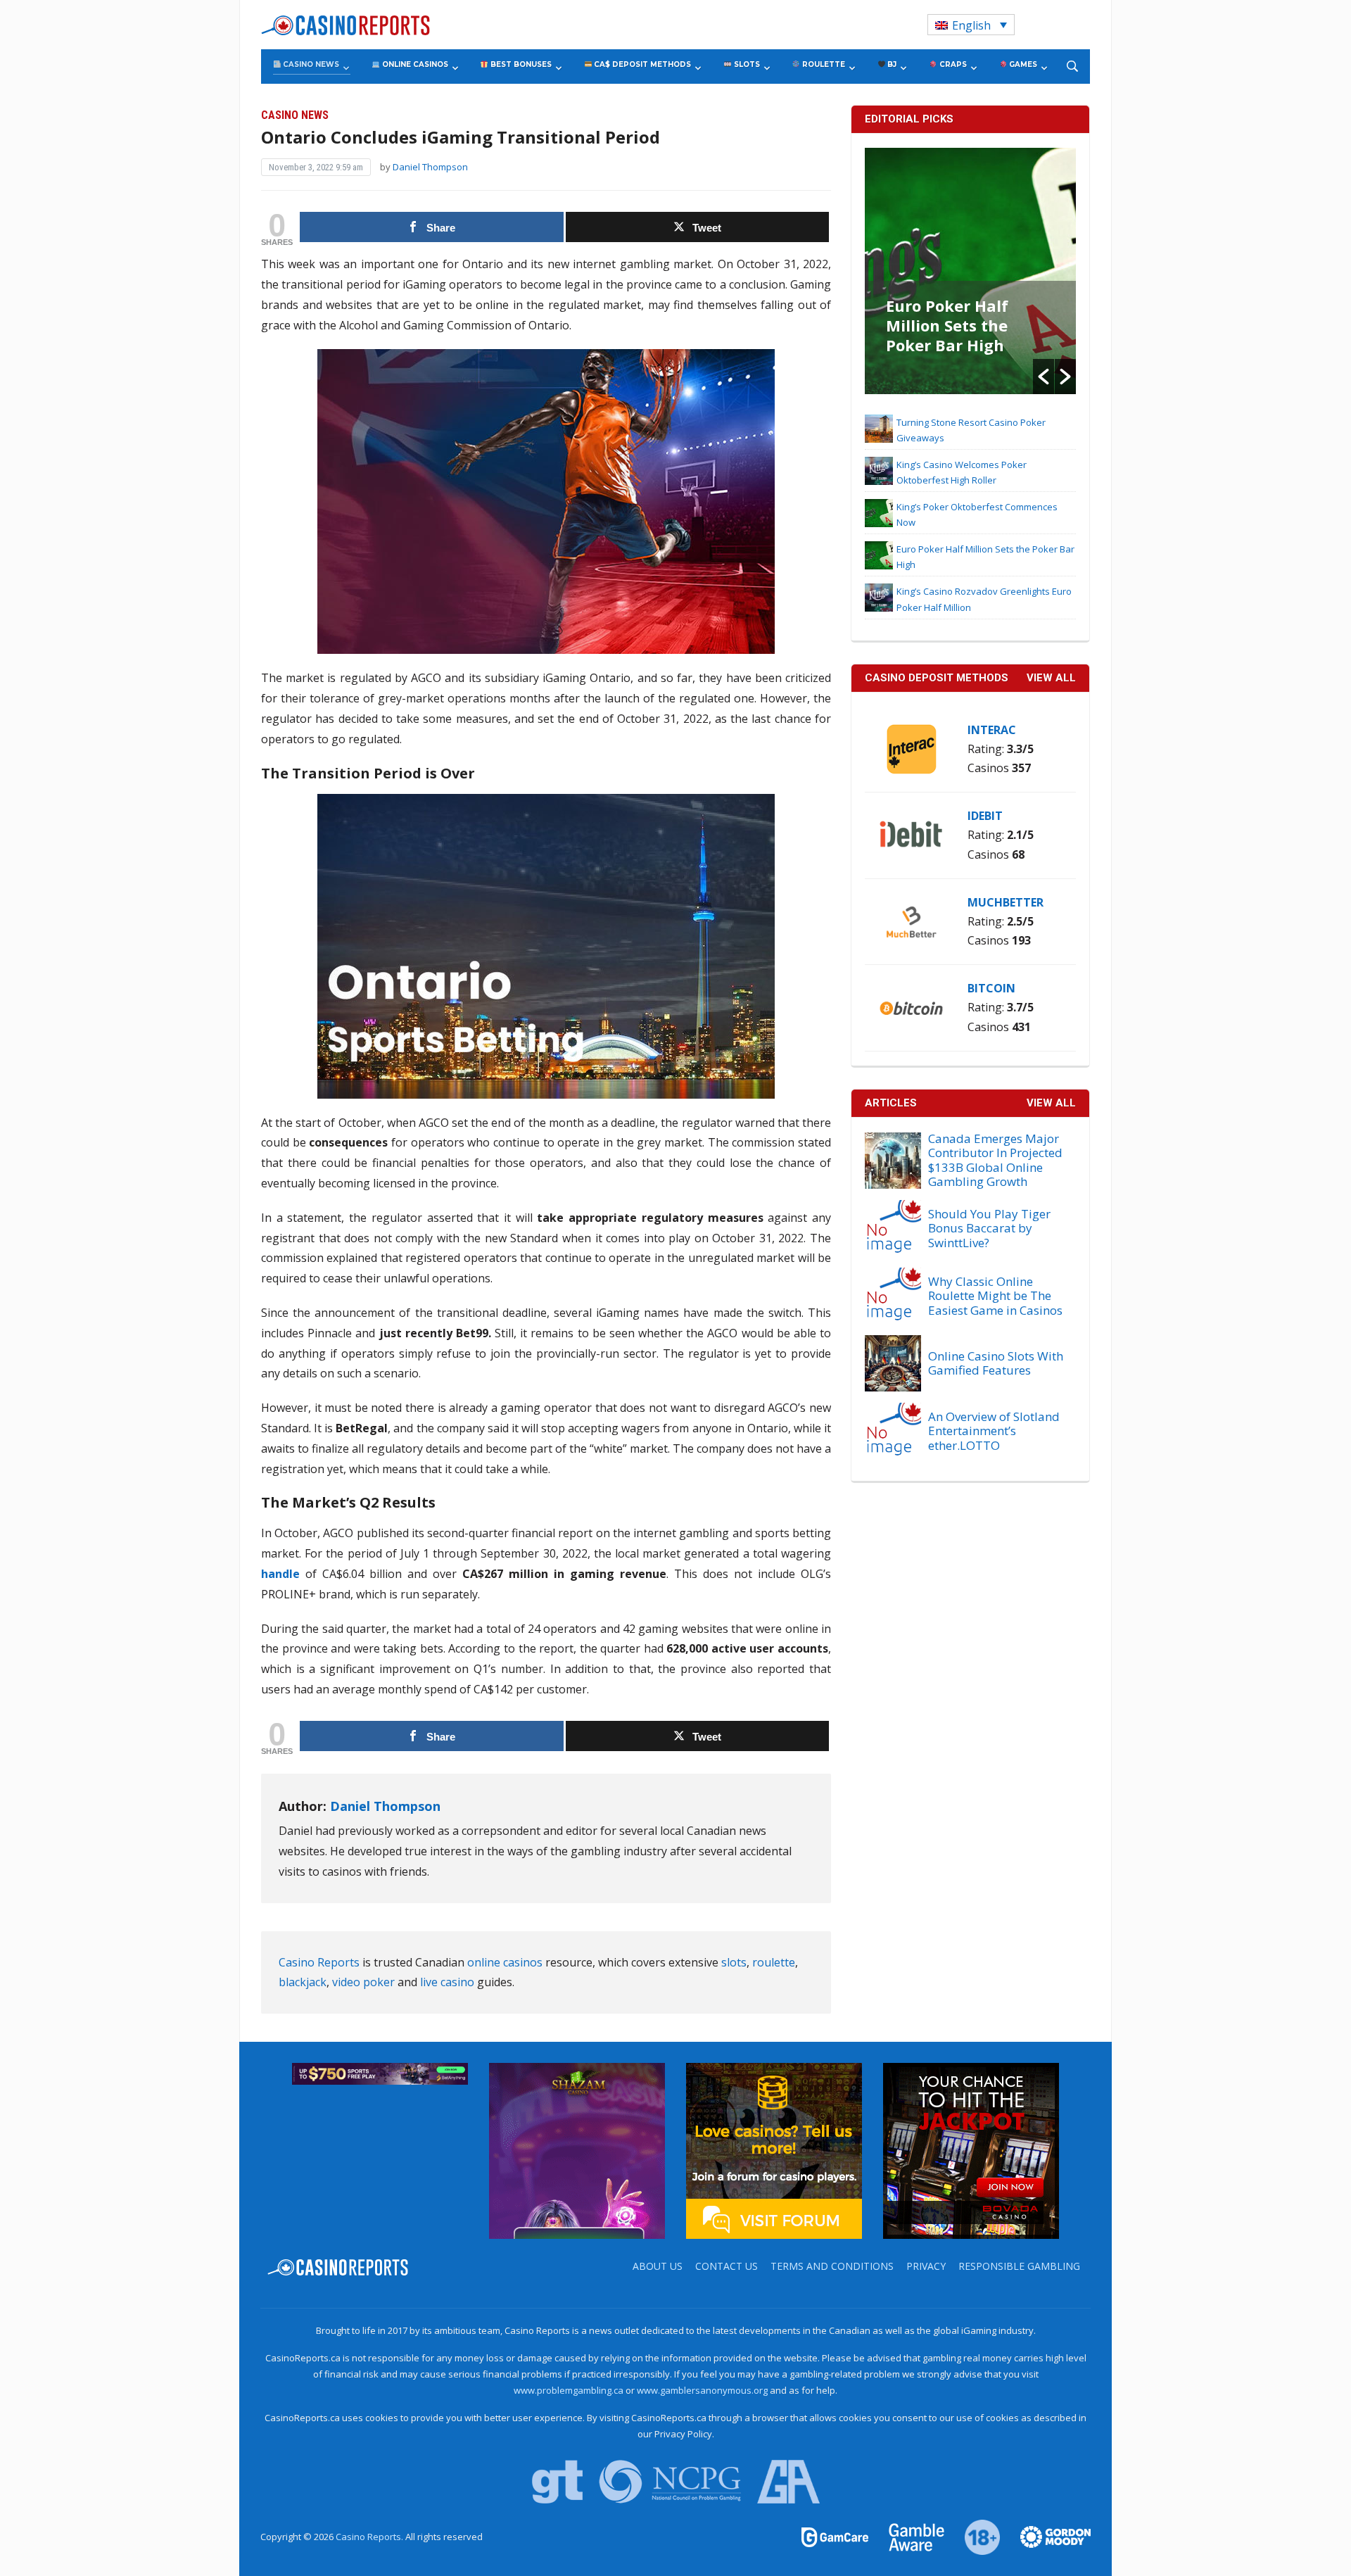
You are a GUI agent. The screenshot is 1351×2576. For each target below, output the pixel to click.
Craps (952, 64)
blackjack (303, 1982)
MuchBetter (1006, 902)
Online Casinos (414, 64)
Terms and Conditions (832, 2266)
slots (734, 1962)
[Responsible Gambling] (974, 2536)
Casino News (310, 64)
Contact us (727, 2266)
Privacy (926, 2266)
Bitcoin (991, 988)
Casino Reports (319, 1962)
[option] (970, 271)
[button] (1044, 377)
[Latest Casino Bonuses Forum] (774, 2150)
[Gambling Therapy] (1046, 2536)
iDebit (985, 816)
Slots (746, 64)
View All (1051, 1103)
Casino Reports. (370, 2537)
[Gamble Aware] (908, 2536)
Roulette (823, 64)
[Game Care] (836, 2536)
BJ (891, 64)
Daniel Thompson (430, 167)
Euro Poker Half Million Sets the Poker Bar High (947, 325)
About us (658, 2266)
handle (280, 1574)
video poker (363, 1982)
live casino (447, 1982)
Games (1022, 64)
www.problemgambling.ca (569, 2390)
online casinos (505, 1962)
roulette (774, 1962)
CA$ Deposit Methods (641, 64)
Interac (992, 730)
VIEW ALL (1051, 678)
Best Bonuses (520, 64)
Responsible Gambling (1019, 2266)
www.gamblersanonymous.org (702, 2390)
